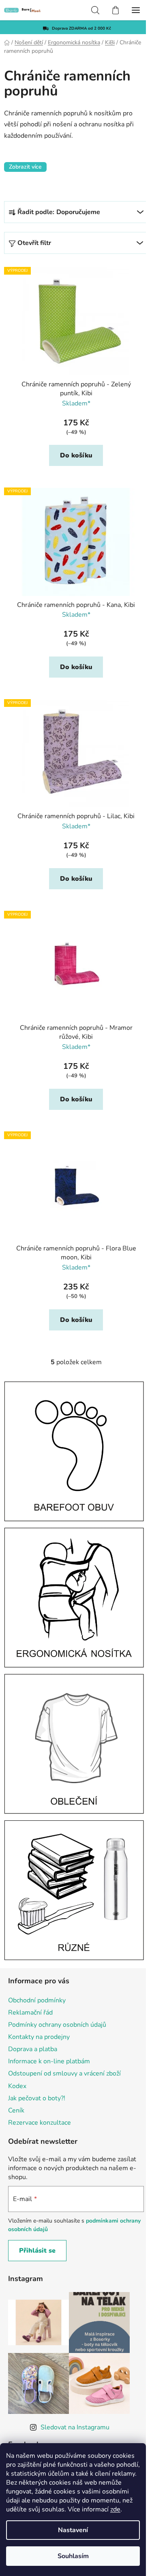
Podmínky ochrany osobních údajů (57, 1977)
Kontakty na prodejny (39, 1990)
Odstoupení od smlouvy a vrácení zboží (64, 2026)
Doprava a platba (33, 2002)
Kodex (17, 2039)
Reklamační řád (30, 1965)
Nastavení (73, 2530)
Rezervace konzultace (40, 2076)
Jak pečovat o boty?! (37, 2051)
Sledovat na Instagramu (75, 2380)
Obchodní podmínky (37, 1953)
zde (115, 2509)
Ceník (16, 2063)
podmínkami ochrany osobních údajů (63, 2178)
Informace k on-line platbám (49, 2014)
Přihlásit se (37, 2203)
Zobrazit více (25, 167)
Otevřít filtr (34, 243)
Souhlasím (73, 2556)
